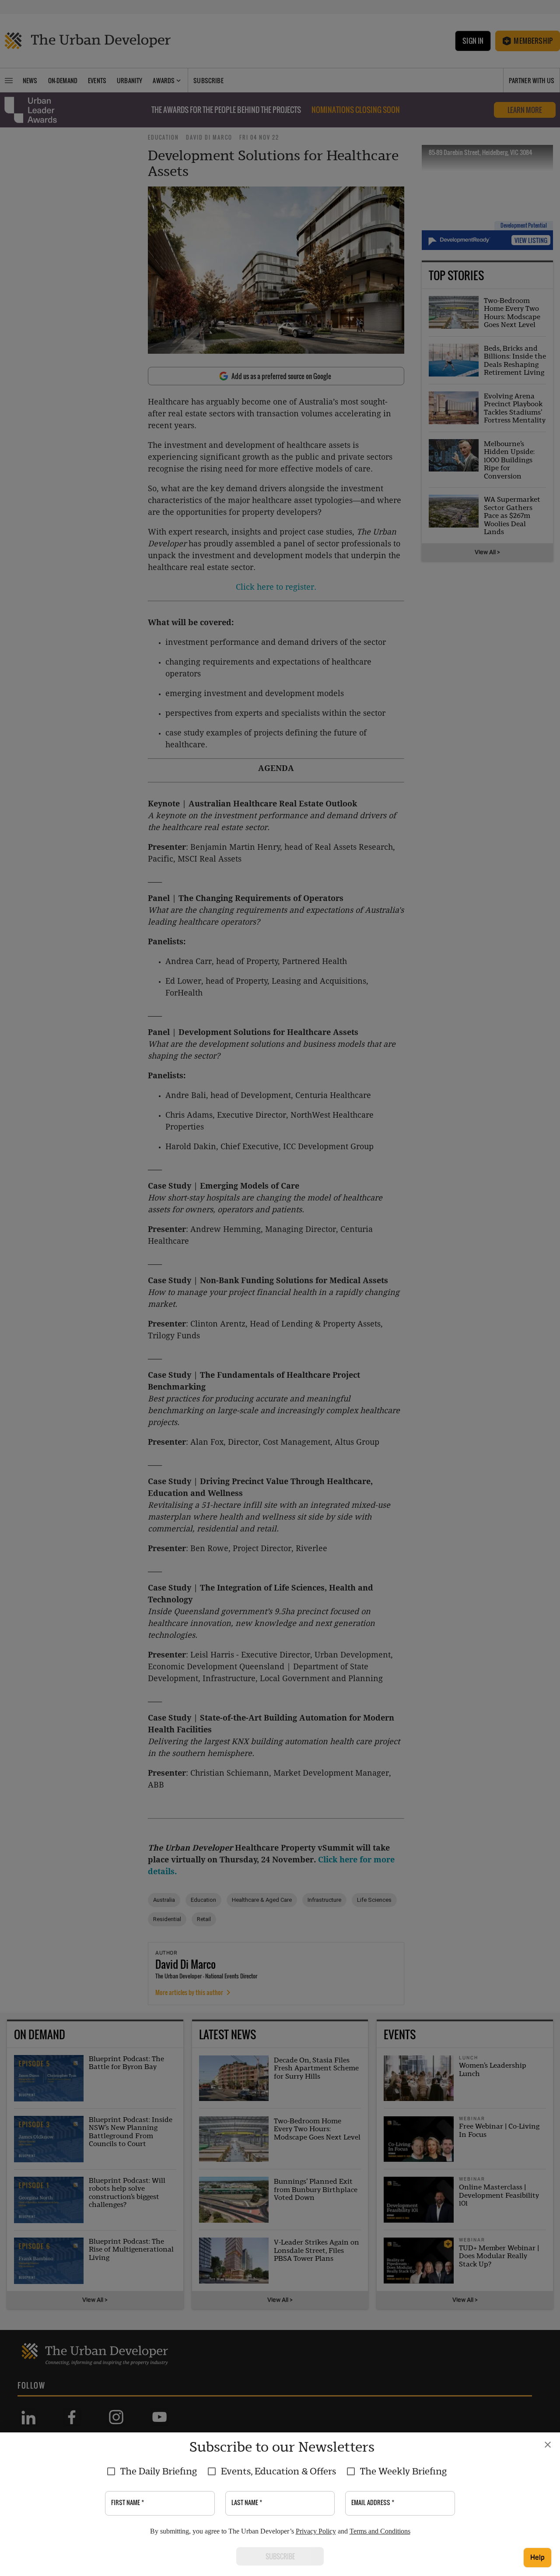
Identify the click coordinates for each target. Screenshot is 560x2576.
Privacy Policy (316, 2531)
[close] (548, 2445)
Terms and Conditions (380, 2531)
